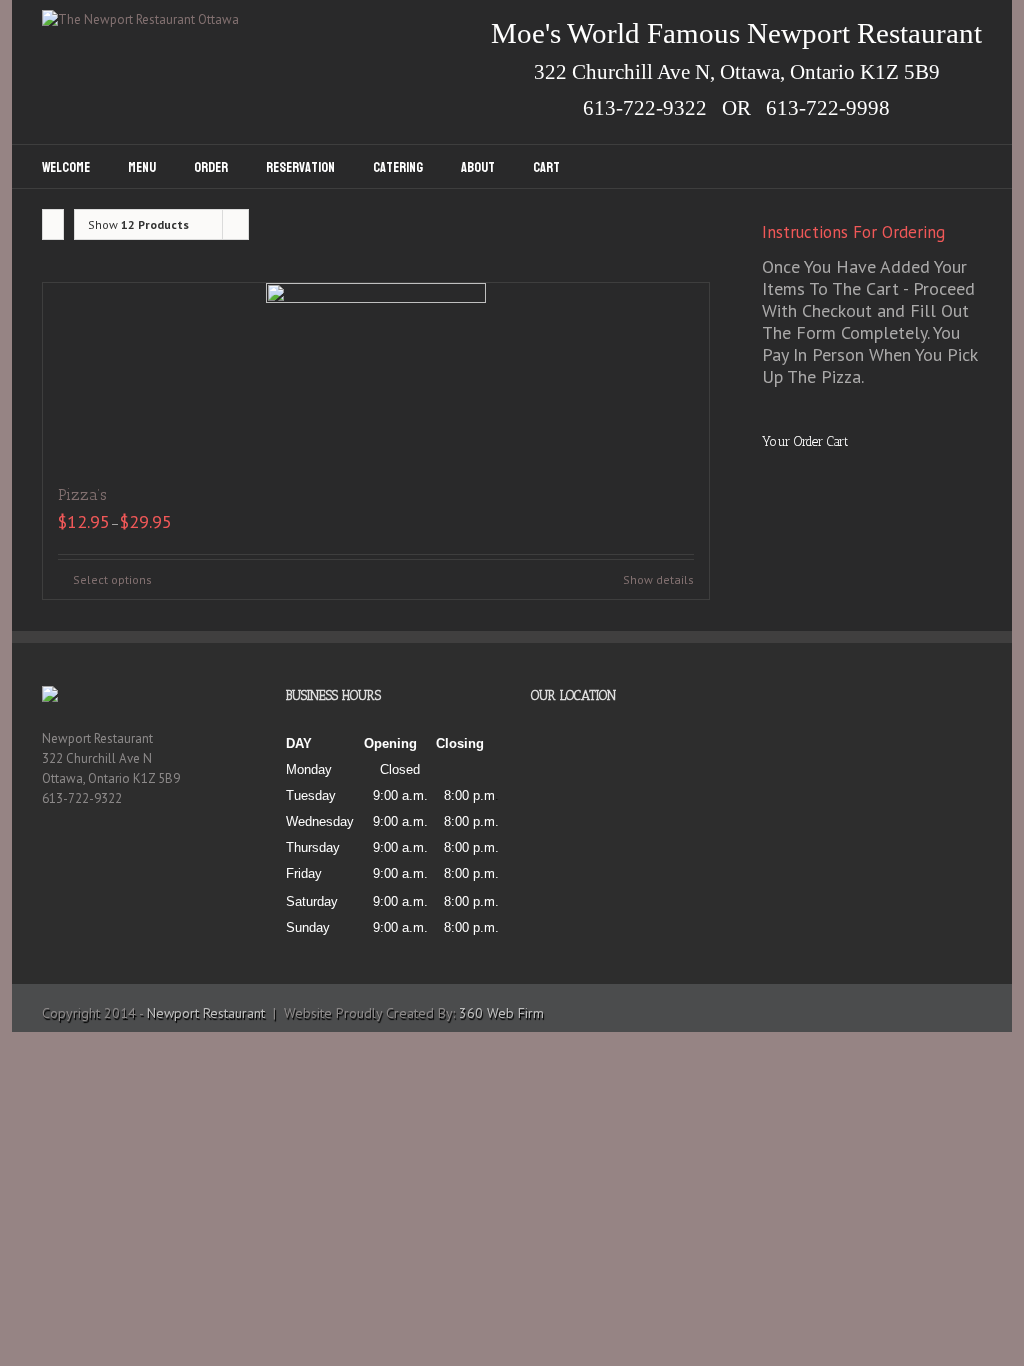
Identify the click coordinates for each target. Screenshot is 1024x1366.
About (478, 167)
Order (211, 167)
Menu (142, 167)
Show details (658, 579)
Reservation (300, 167)
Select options (112, 579)
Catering (398, 167)
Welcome (66, 167)
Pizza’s (82, 494)
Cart (546, 167)
